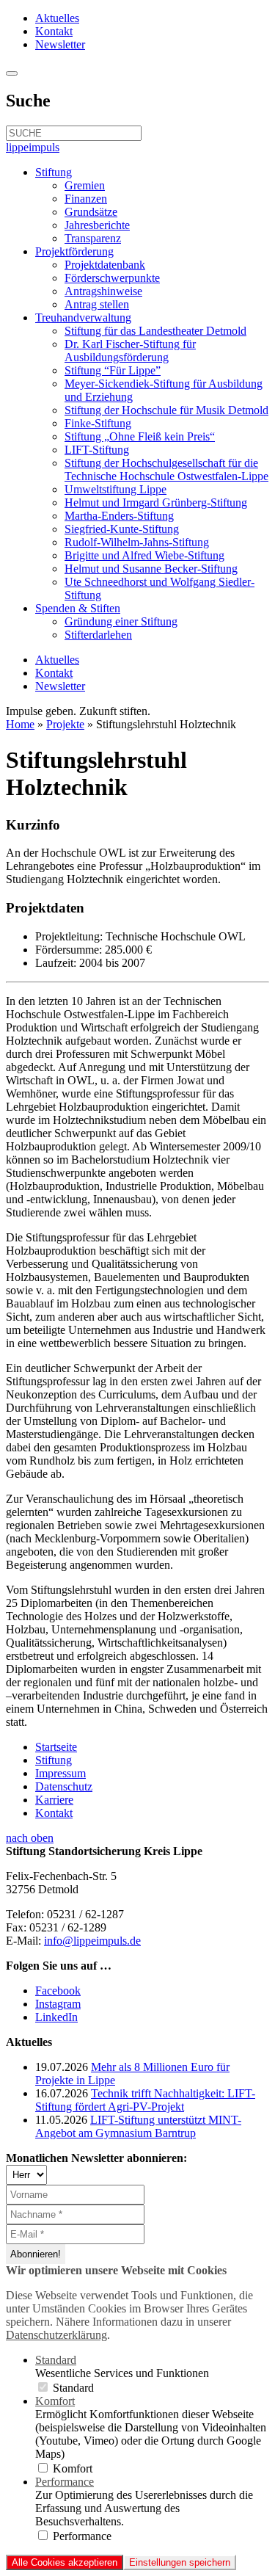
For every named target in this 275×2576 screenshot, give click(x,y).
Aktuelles (57, 18)
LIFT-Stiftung (97, 450)
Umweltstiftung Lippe (115, 489)
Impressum (60, 1773)
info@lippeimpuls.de (92, 1941)
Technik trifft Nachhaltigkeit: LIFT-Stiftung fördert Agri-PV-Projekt (145, 2100)
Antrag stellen (97, 304)
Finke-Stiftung (98, 423)
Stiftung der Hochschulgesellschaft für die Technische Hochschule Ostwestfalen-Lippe (166, 469)
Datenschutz (64, 1786)
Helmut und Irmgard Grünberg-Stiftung (156, 502)
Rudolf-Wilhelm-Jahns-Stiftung (137, 542)
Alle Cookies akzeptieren (65, 2562)
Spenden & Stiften (78, 608)
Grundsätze (91, 212)
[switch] (43, 2387)
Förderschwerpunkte (112, 278)
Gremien (85, 185)
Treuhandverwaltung (83, 318)
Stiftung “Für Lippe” (113, 370)
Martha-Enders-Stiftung (119, 516)
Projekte (65, 724)
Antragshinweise (103, 291)
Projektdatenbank (105, 265)
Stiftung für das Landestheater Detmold (155, 331)
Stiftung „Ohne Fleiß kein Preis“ (140, 436)
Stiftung (54, 172)
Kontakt (54, 31)
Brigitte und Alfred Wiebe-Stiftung (144, 555)
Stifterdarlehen (98, 635)
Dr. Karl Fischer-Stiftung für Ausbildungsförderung (130, 351)
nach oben (30, 1838)
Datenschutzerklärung (56, 2335)
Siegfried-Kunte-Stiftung (122, 529)
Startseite (56, 1747)
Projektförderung (74, 251)
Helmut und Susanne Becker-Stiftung (151, 569)
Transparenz (93, 238)
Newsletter (60, 44)
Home (20, 724)
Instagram (58, 2004)
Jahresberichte (97, 225)
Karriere (54, 1800)
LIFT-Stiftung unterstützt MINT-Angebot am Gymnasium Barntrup (138, 2126)
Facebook (58, 1991)
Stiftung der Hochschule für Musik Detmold (166, 410)
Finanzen (86, 199)
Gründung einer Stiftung (121, 621)
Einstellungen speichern (180, 2562)
